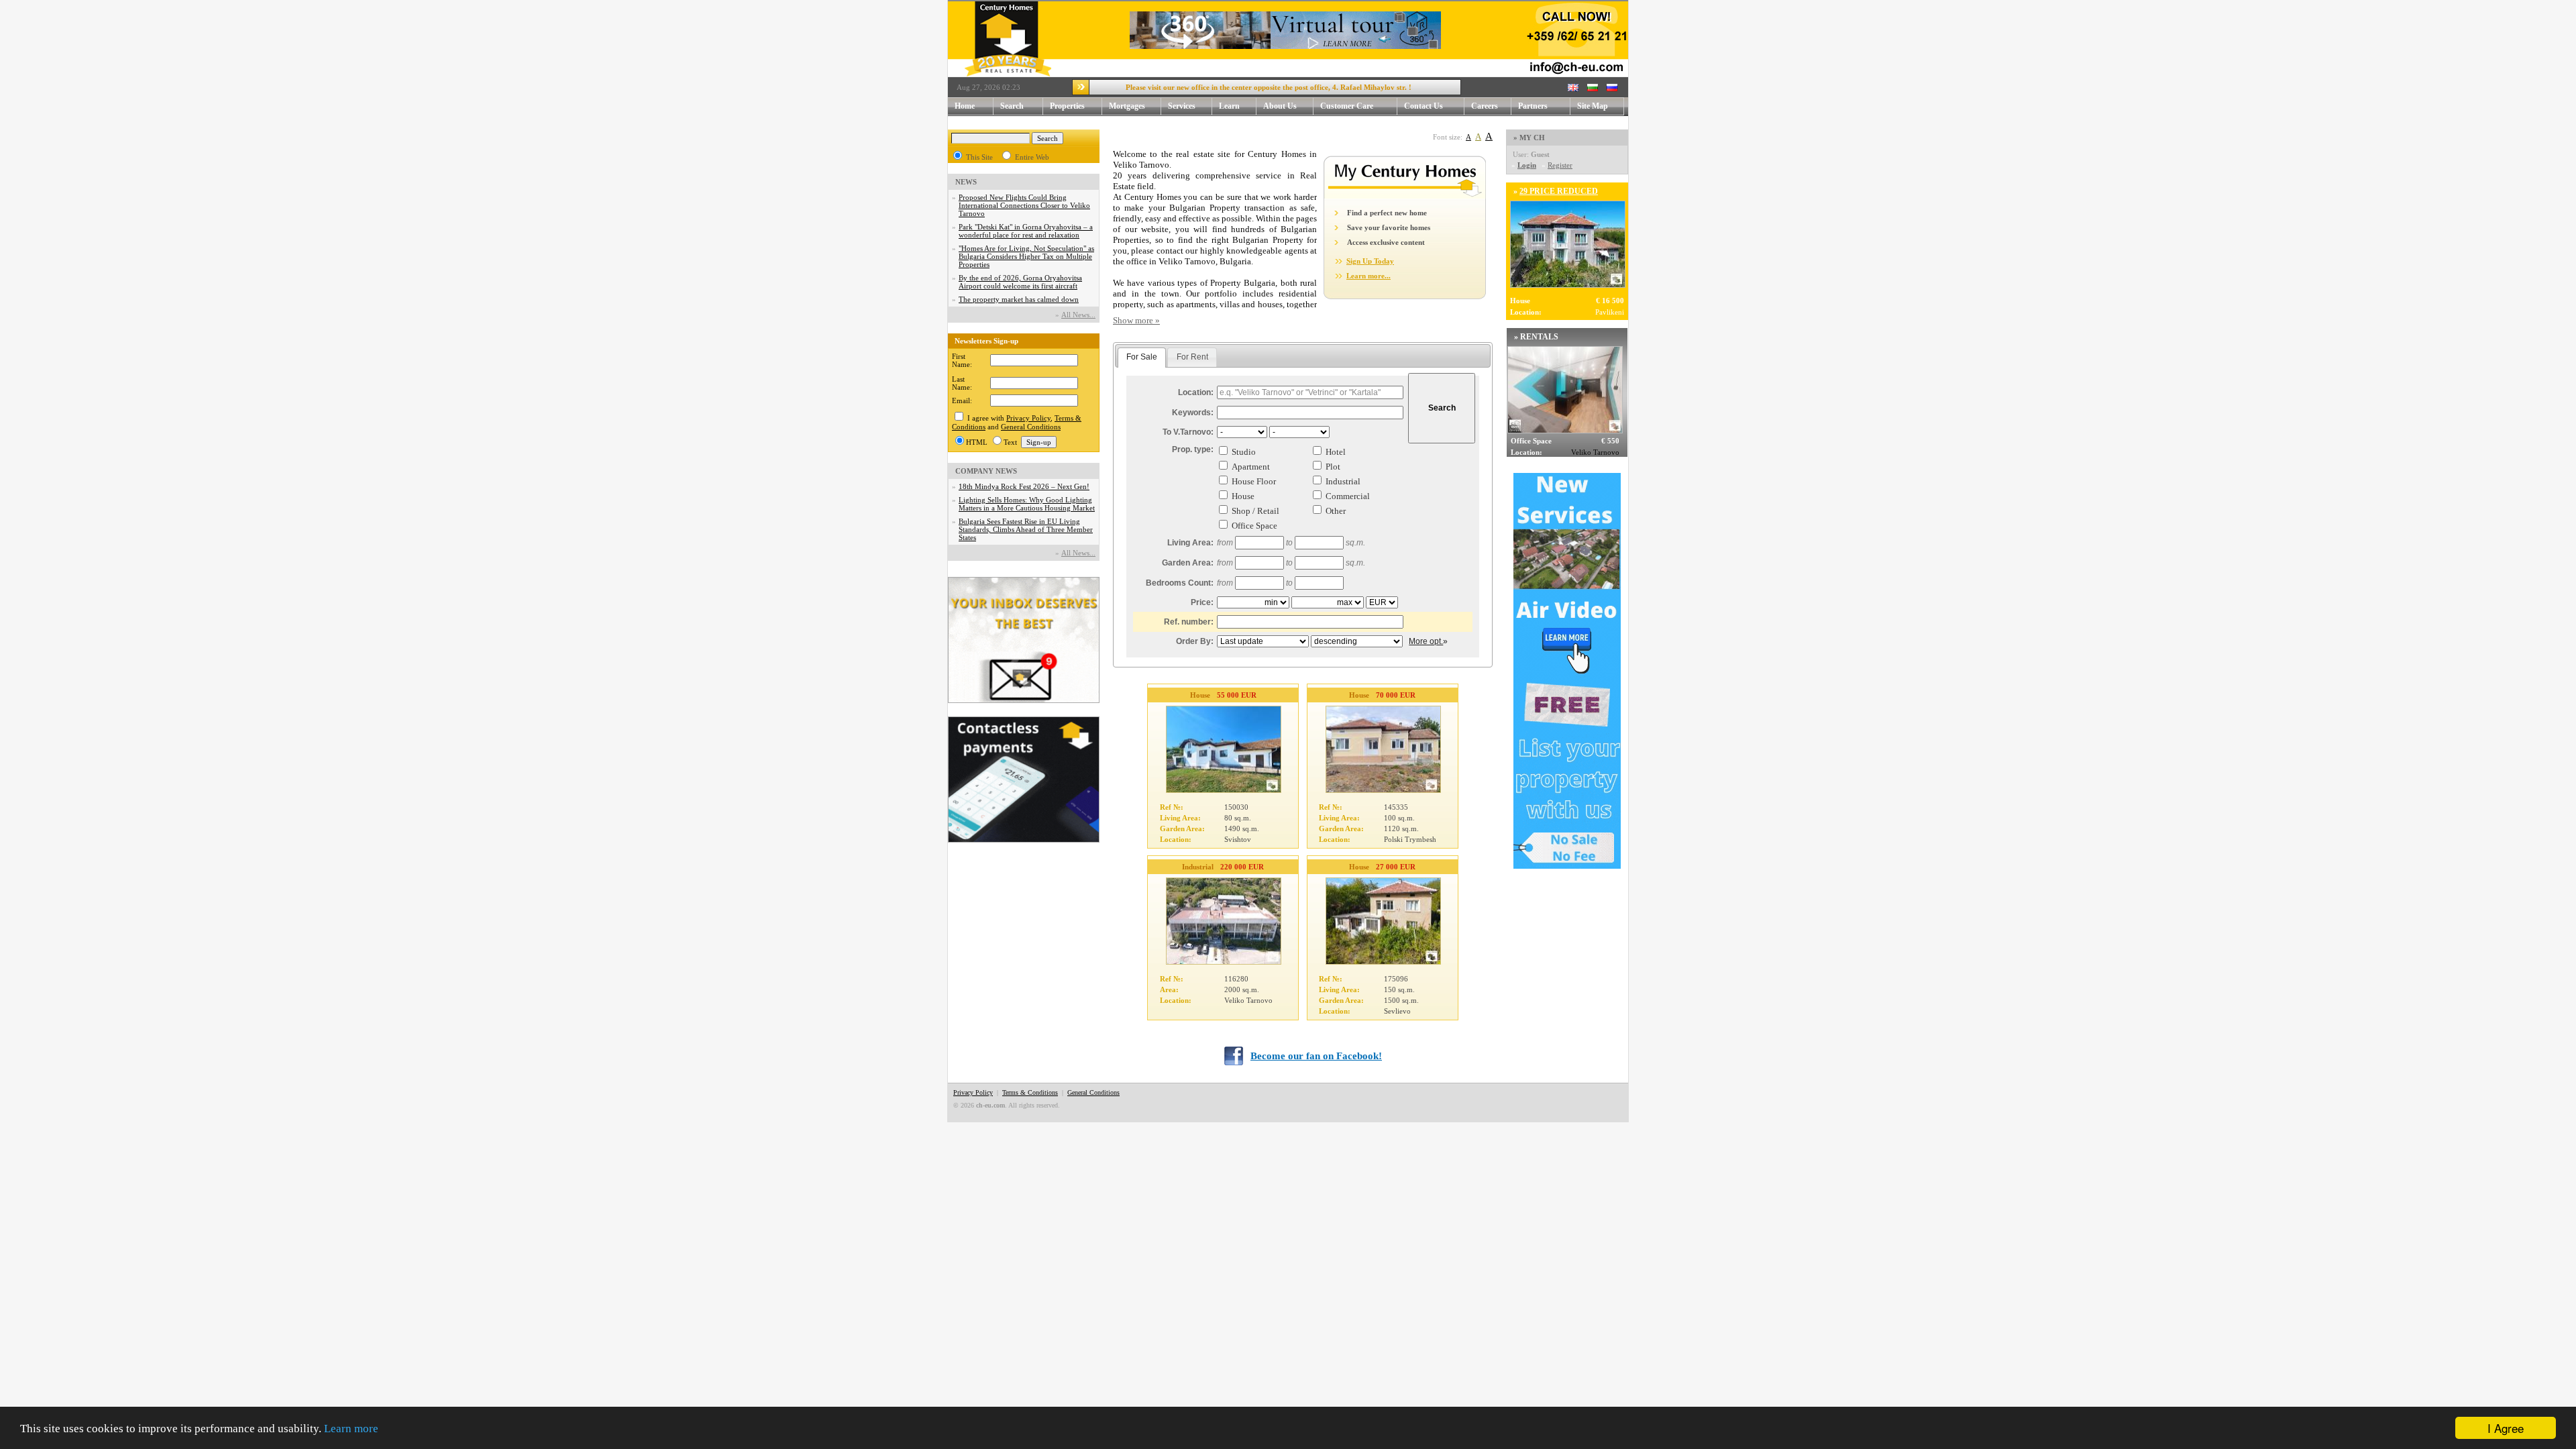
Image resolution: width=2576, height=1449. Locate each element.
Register (1560, 165)
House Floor (1254, 481)
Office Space (1254, 526)
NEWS (966, 182)
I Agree (2506, 1428)
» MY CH (1529, 138)
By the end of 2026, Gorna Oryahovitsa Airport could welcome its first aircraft (1020, 282)
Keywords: (1193, 413)
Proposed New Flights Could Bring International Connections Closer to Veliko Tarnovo (1024, 205)
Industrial (1343, 481)
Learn (1229, 106)
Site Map (1593, 106)
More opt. (1426, 641)
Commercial (1348, 496)
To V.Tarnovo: (1188, 432)
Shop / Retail (1255, 511)
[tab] (1142, 358)
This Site (979, 157)
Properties (1067, 106)
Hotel (1336, 452)
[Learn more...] (1405, 196)
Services (1182, 106)
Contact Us (1424, 106)
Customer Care (1347, 106)
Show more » (1136, 320)
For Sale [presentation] (1142, 357)
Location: (1196, 392)
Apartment (1251, 467)
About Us (1280, 106)
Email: (962, 400)
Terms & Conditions (1030, 1092)
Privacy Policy (1028, 418)
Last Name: (962, 383)
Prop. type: (1193, 449)
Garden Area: (1188, 563)
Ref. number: (1189, 622)
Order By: (1195, 641)
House (1243, 496)
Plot (1333, 467)
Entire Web (1032, 157)
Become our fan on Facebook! (1316, 1056)
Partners (1533, 106)
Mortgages (1127, 106)
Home (965, 106)
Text (1010, 442)
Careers (1485, 106)
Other (1336, 511)
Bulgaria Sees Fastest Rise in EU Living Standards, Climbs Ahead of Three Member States (1026, 529)
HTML (977, 442)
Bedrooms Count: (1180, 583)
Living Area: (1190, 543)
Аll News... (1078, 315)
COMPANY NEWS (986, 471)
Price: (1202, 602)
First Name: (962, 360)
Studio (1244, 452)
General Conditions (1031, 427)
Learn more (351, 1429)
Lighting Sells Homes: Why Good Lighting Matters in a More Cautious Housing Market (1027, 504)
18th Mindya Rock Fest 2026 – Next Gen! (1024, 486)
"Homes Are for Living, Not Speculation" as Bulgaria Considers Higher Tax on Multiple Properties (1026, 256)
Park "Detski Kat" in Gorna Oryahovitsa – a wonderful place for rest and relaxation (1026, 231)
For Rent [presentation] (1192, 357)
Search (1012, 106)
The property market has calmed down (1019, 299)
